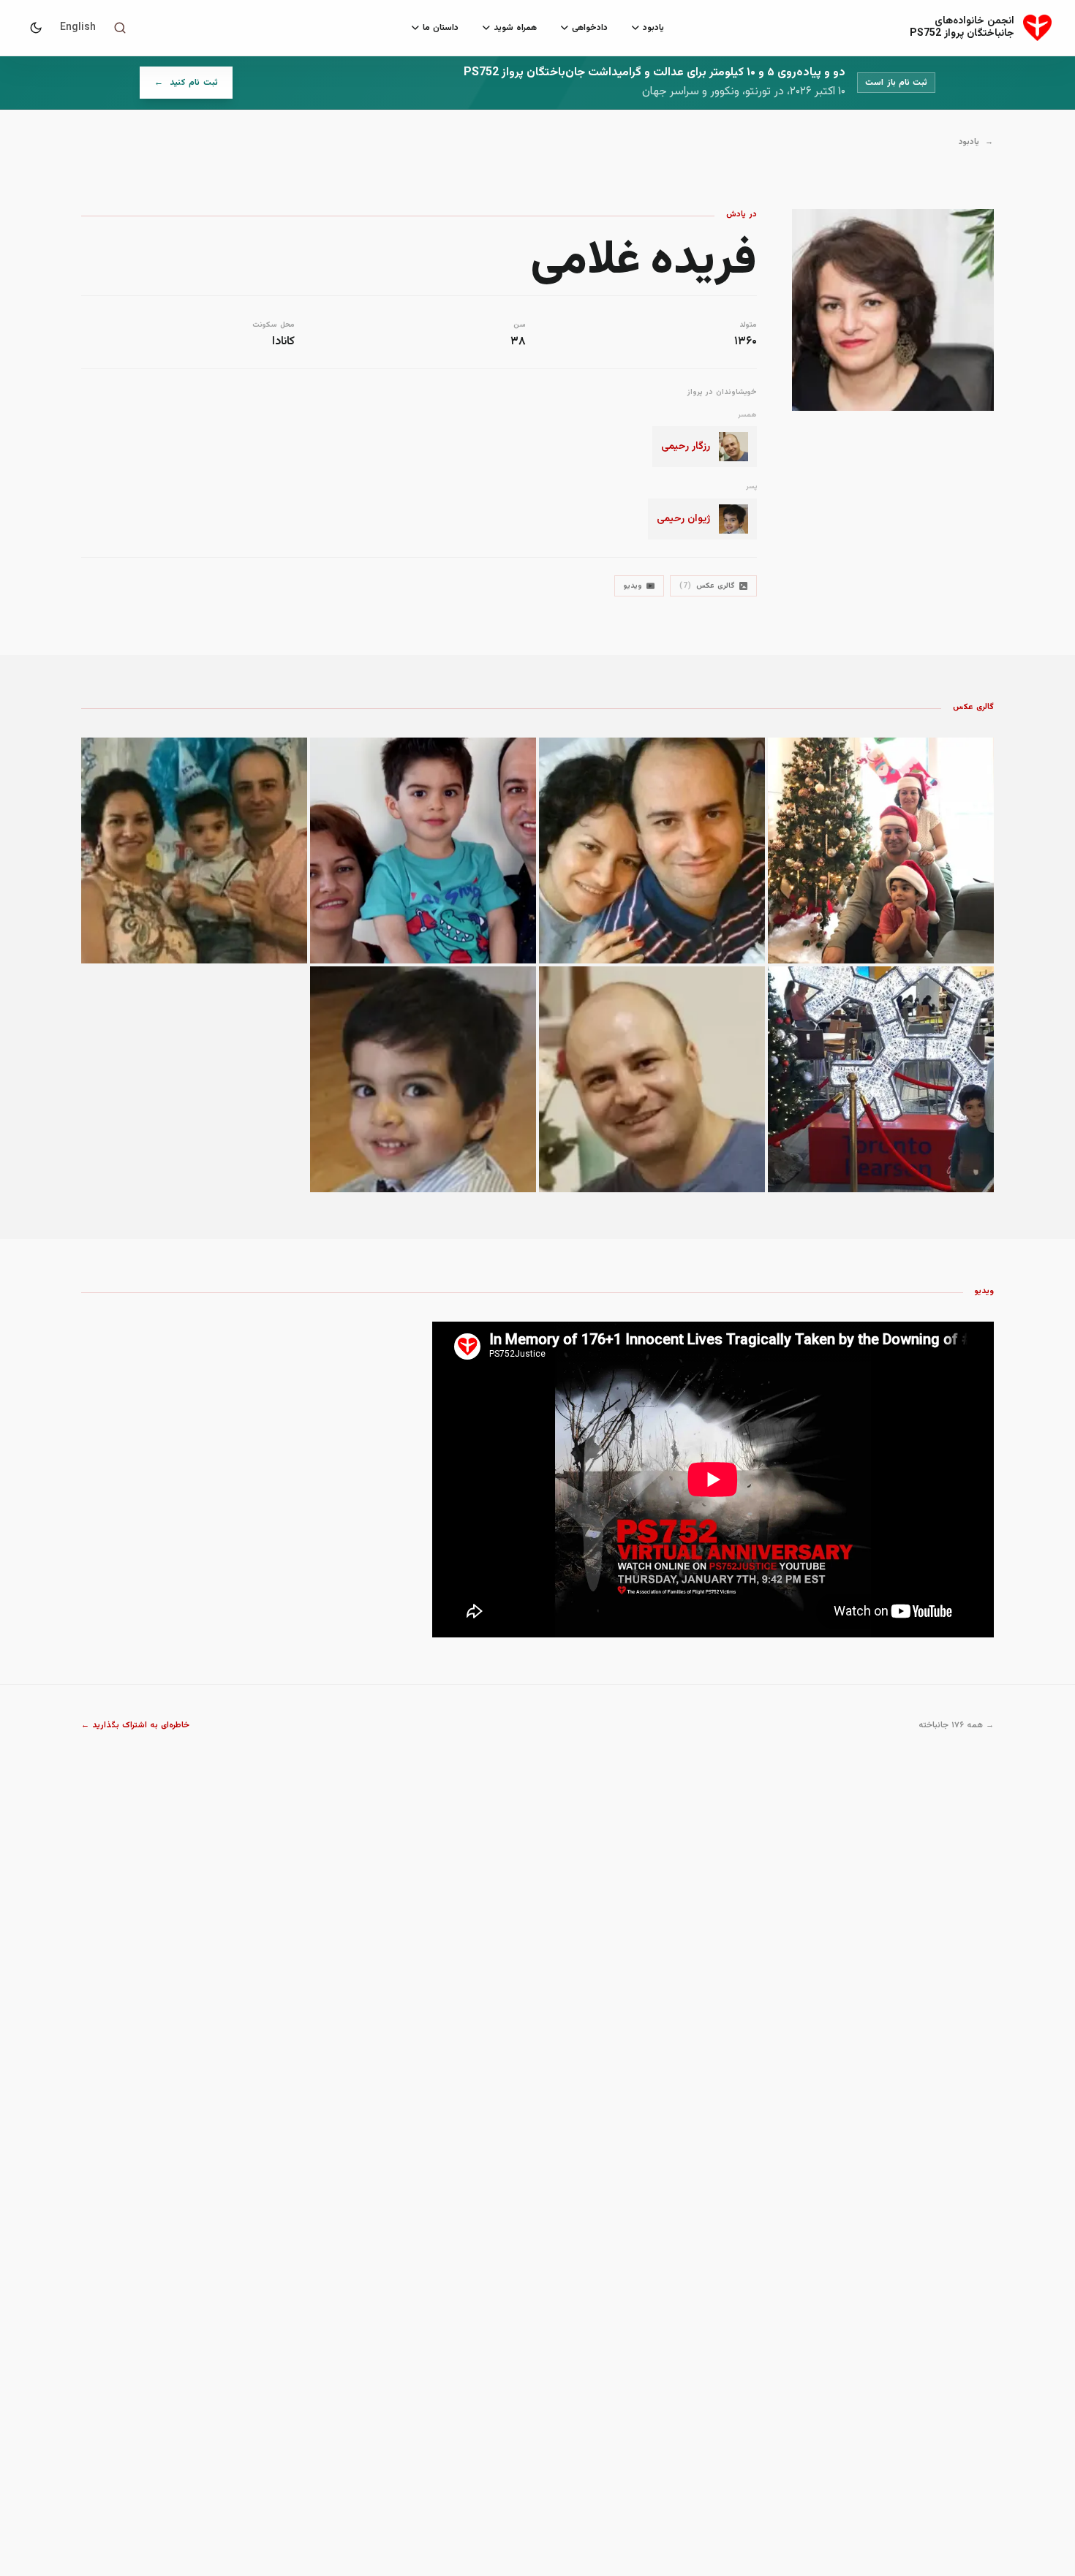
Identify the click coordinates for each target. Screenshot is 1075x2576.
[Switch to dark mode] (36, 28)
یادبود (653, 28)
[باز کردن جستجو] (120, 28)
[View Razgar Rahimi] (652, 1079)
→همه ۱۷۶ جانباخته (956, 1726)
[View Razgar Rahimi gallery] (881, 851)
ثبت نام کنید (179, 86)
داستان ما (441, 28)
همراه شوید (515, 28)
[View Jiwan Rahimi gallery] (881, 1079)
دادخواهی (590, 28)
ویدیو (633, 586)
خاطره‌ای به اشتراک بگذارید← (136, 1726)
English (78, 28)
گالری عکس (707, 586)
